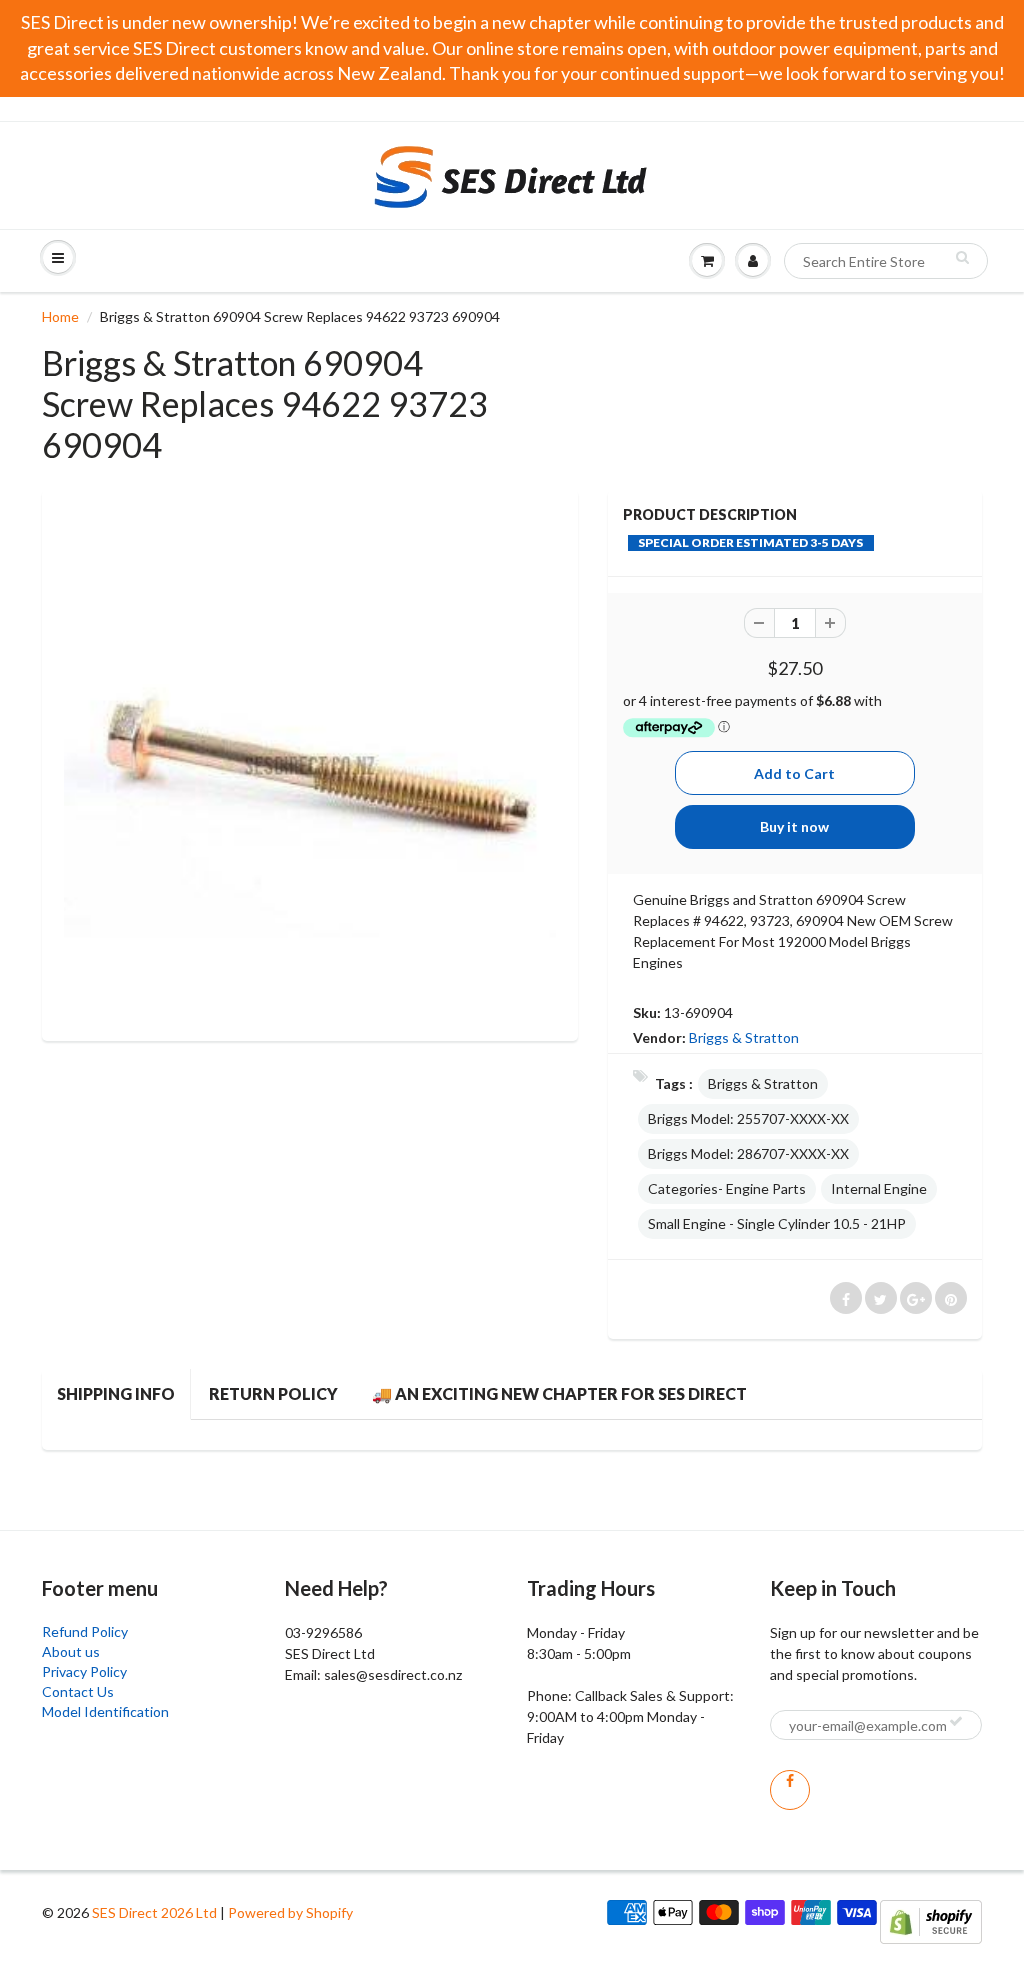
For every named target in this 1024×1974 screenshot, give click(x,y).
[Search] (962, 257)
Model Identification (105, 1711)
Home (60, 316)
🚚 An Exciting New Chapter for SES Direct (559, 1393)
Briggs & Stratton (744, 1037)
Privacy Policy (84, 1671)
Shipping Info (116, 1393)
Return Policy (273, 1393)
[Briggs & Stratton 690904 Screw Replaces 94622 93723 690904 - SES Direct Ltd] (310, 763)
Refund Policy (85, 1631)
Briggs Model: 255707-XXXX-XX (748, 1118)
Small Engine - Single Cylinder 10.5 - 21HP (777, 1223)
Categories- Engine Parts (727, 1188)
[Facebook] (790, 1790)
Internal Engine (879, 1188)
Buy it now (794, 826)
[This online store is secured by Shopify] (931, 1920)
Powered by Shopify (290, 1912)
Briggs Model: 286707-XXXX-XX (748, 1153)
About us (71, 1651)
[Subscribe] (956, 1721)
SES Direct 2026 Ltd (154, 1912)
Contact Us (78, 1691)
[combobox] (886, 261)
